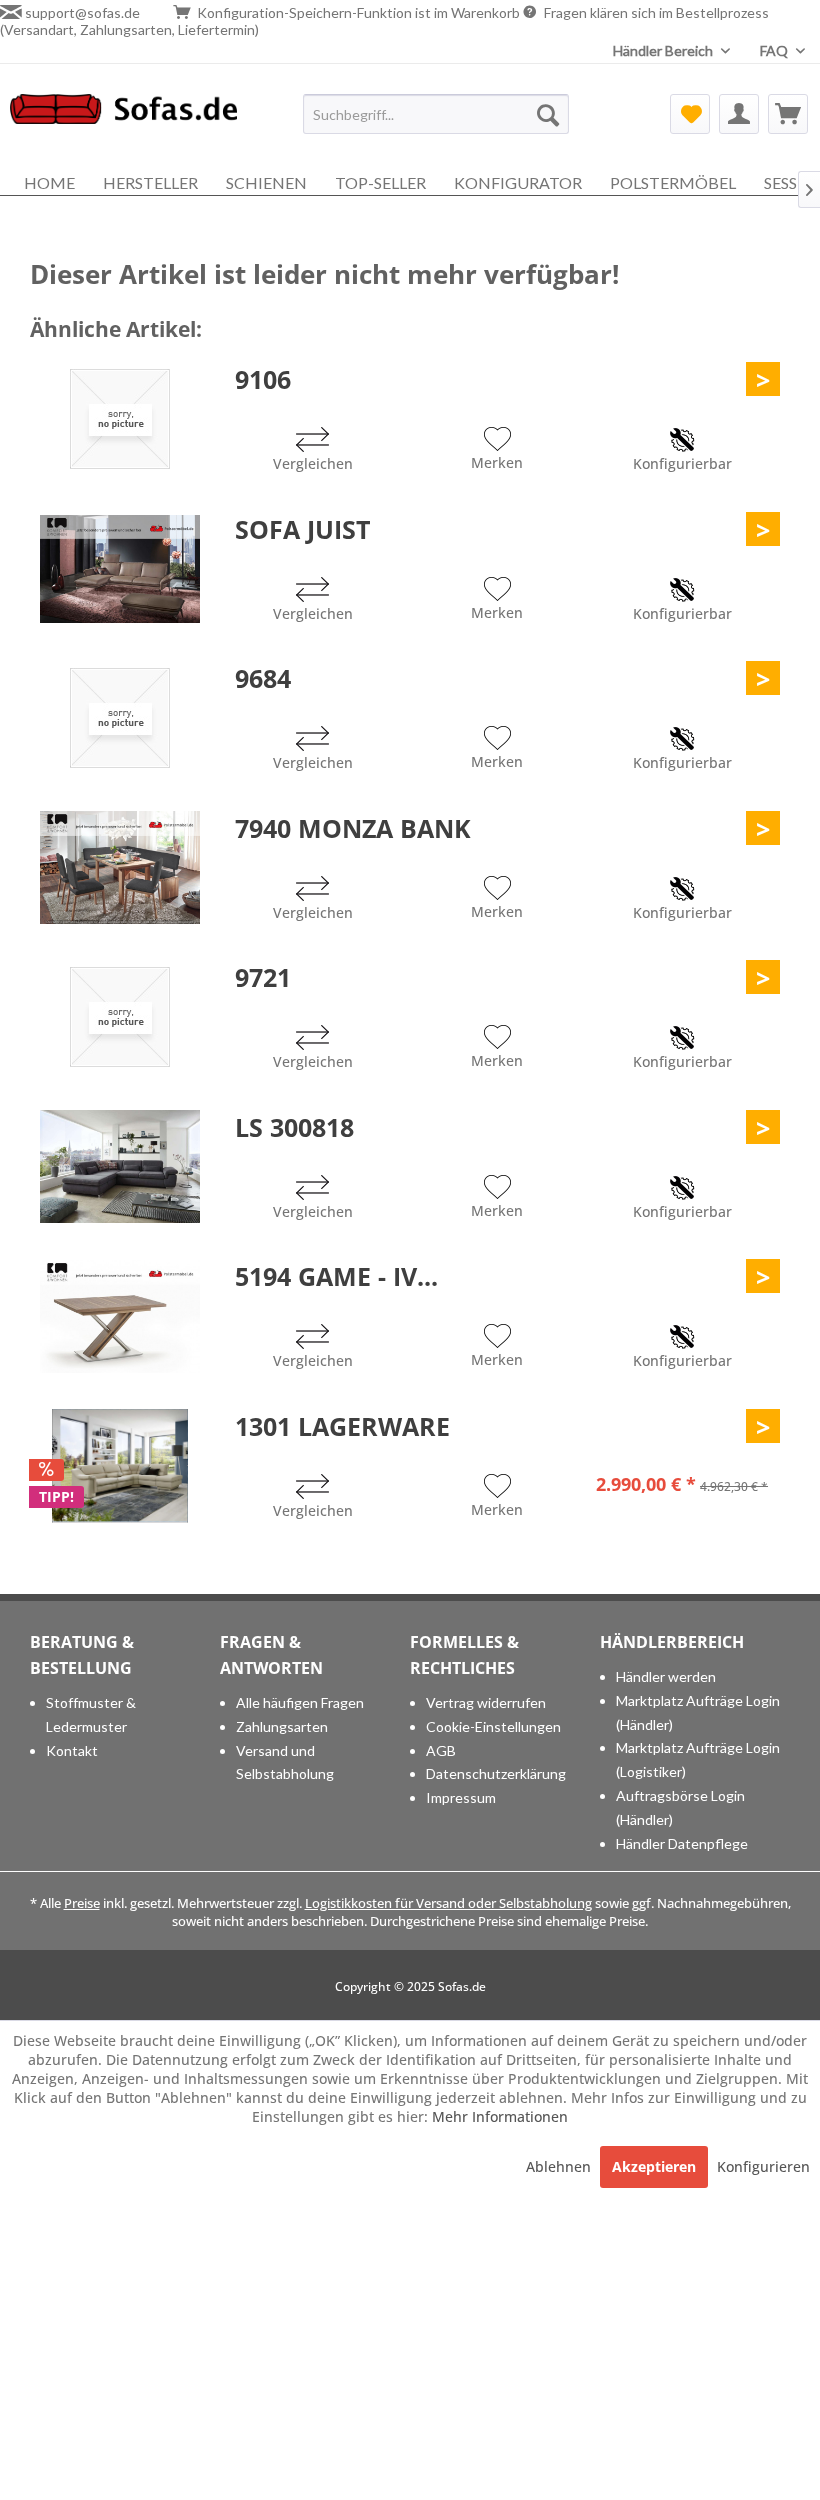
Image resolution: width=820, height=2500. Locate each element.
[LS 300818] (120, 1167)
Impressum (461, 1797)
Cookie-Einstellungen (493, 1726)
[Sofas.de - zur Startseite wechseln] (123, 119)
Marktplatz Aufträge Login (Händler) (698, 1712)
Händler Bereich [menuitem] (664, 50)
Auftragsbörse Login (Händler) (680, 1807)
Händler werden (666, 1676)
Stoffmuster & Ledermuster (91, 1714)
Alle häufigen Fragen (300, 1702)
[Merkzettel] (690, 114)
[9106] (120, 419)
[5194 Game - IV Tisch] (120, 1316)
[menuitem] (436, 114)
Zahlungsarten (282, 1726)
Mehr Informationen (500, 2116)
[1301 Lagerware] (120, 1466)
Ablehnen (560, 2166)
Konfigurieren (763, 2166)
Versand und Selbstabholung (285, 1762)
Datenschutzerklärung (496, 1773)
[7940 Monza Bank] (120, 868)
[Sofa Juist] (120, 569)
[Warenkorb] (788, 114)
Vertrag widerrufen (486, 1702)
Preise (82, 1903)
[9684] (120, 718)
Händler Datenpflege (682, 1843)
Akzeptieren (654, 2166)
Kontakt (72, 1750)
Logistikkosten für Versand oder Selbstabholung (448, 1903)
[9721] (120, 1017)
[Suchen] (548, 114)
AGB (441, 1750)
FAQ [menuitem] (775, 50)
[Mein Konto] (739, 114)
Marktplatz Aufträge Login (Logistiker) (698, 1759)
